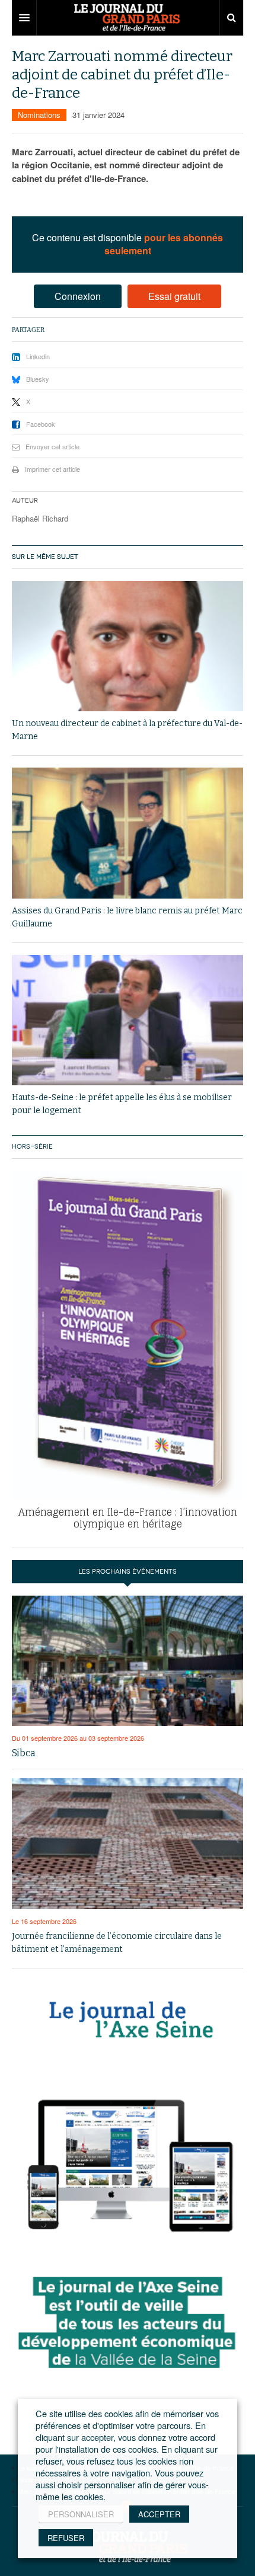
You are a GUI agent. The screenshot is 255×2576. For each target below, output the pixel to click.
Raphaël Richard (40, 518)
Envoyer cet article (52, 446)
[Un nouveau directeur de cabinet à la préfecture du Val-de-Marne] (128, 646)
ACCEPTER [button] (159, 2514)
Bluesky (38, 379)
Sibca (24, 1753)
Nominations (39, 115)
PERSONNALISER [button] (81, 2514)
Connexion (78, 296)
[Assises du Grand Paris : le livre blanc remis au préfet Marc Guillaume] (128, 833)
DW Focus (128, 18)
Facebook (41, 424)
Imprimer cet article (52, 469)
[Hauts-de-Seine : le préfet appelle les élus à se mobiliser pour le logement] (128, 1020)
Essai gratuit (174, 296)
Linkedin (38, 356)
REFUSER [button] (66, 2538)
